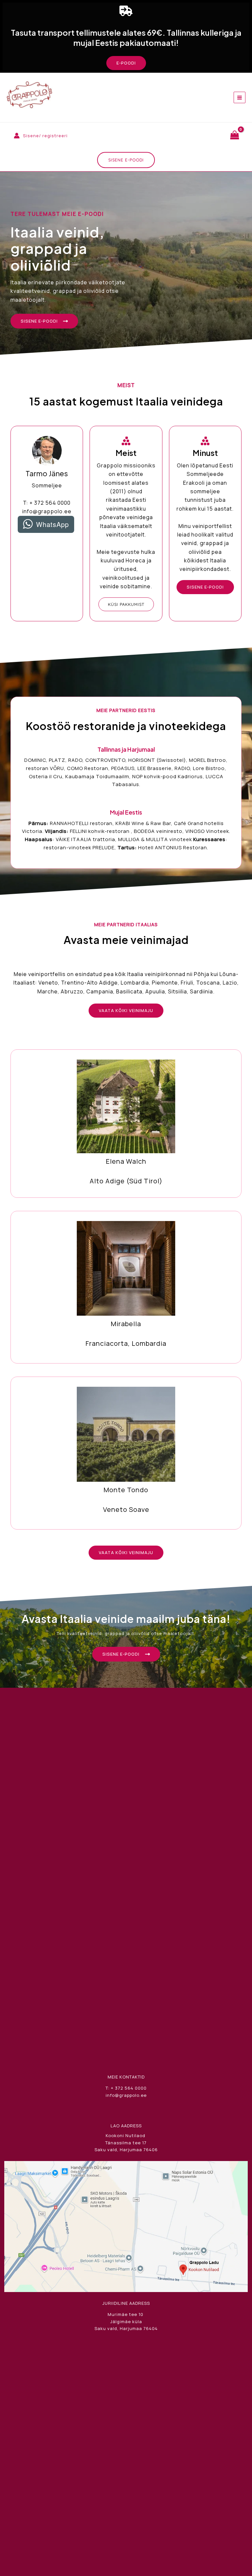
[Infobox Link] (126, 1125)
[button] (126, 63)
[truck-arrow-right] (126, 11)
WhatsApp (52, 524)
